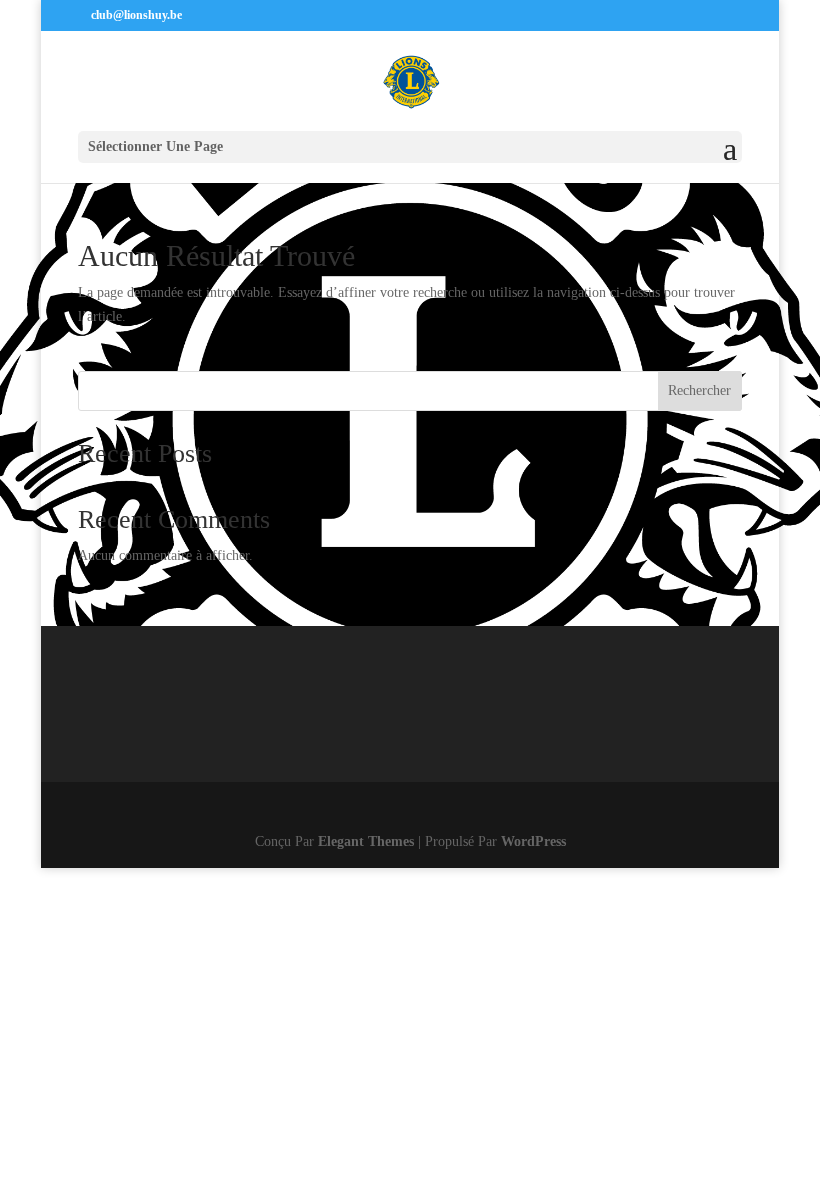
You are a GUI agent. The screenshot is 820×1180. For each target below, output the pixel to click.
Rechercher (699, 390)
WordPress (533, 841)
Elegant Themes (366, 841)
